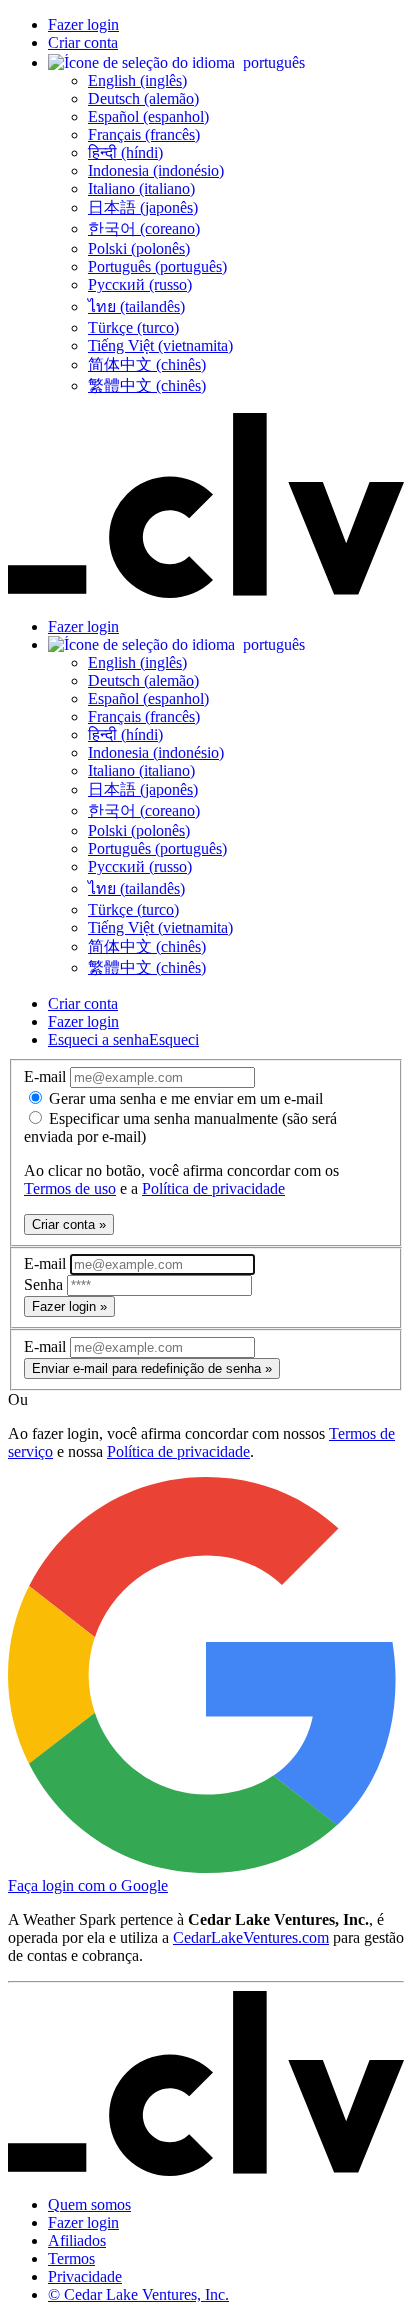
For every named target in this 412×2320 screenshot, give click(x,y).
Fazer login (83, 24)
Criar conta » (69, 1224)
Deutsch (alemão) (143, 98)
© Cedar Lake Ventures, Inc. (138, 2294)
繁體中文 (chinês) (147, 385)
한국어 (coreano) (144, 228)
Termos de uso (70, 1188)
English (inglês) (137, 80)
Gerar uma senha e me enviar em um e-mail (184, 1098)
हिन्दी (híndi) (125, 152)
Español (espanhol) (148, 116)
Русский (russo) (140, 284)
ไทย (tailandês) (136, 306)
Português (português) (157, 266)
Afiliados (77, 2240)
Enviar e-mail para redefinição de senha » (152, 1368)
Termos (71, 2258)
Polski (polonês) (139, 248)
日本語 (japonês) (143, 207)
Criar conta (83, 42)
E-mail (47, 1076)
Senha (45, 1284)
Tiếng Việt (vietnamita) (160, 345)
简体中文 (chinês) (147, 364)
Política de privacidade (213, 1188)
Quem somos (89, 2204)
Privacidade (85, 2276)
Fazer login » (69, 1306)
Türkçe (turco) (133, 327)
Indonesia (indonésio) (156, 170)
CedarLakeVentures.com (251, 1937)
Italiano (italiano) (141, 188)
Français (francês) (144, 134)
